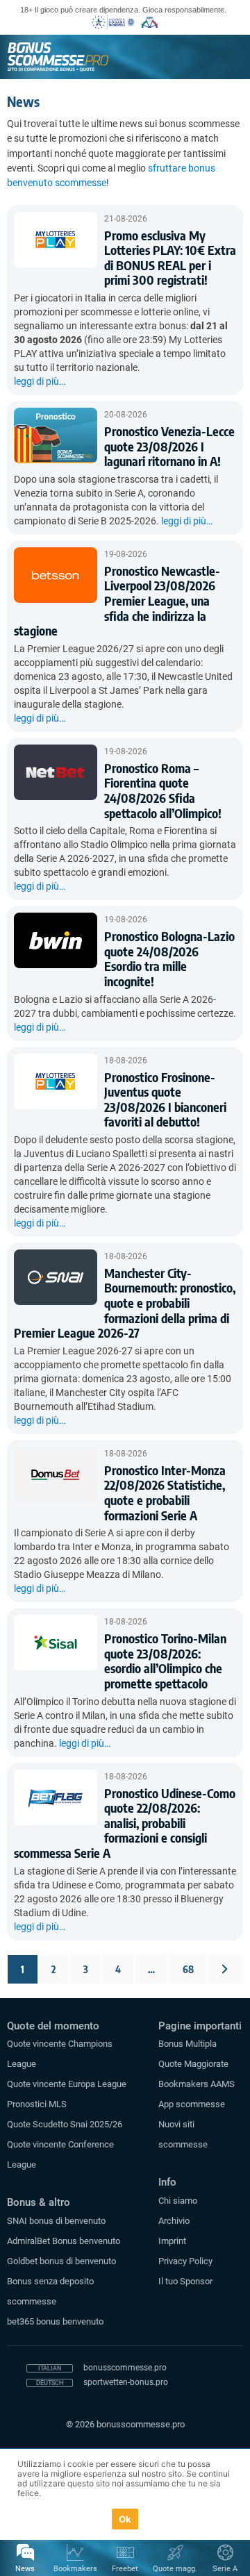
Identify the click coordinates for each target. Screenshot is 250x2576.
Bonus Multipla (187, 2044)
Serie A (225, 2569)
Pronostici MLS (37, 2104)
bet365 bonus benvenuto (55, 2321)
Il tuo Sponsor (185, 2281)
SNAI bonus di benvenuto (56, 2221)
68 (188, 1969)
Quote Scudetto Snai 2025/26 (65, 2124)
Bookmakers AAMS (197, 2084)
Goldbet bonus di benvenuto (61, 2261)
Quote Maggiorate (193, 2064)
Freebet (125, 2569)
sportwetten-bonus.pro (126, 2382)
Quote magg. (175, 2569)
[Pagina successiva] (225, 1969)
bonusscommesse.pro (125, 2368)
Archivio (174, 2221)
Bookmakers (75, 2569)
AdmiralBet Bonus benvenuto (64, 2241)
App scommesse (192, 2104)
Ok (125, 2519)
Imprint (172, 2241)
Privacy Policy (185, 2261)
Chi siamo (178, 2201)
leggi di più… (40, 381)
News (25, 2569)
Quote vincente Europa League (67, 2084)
